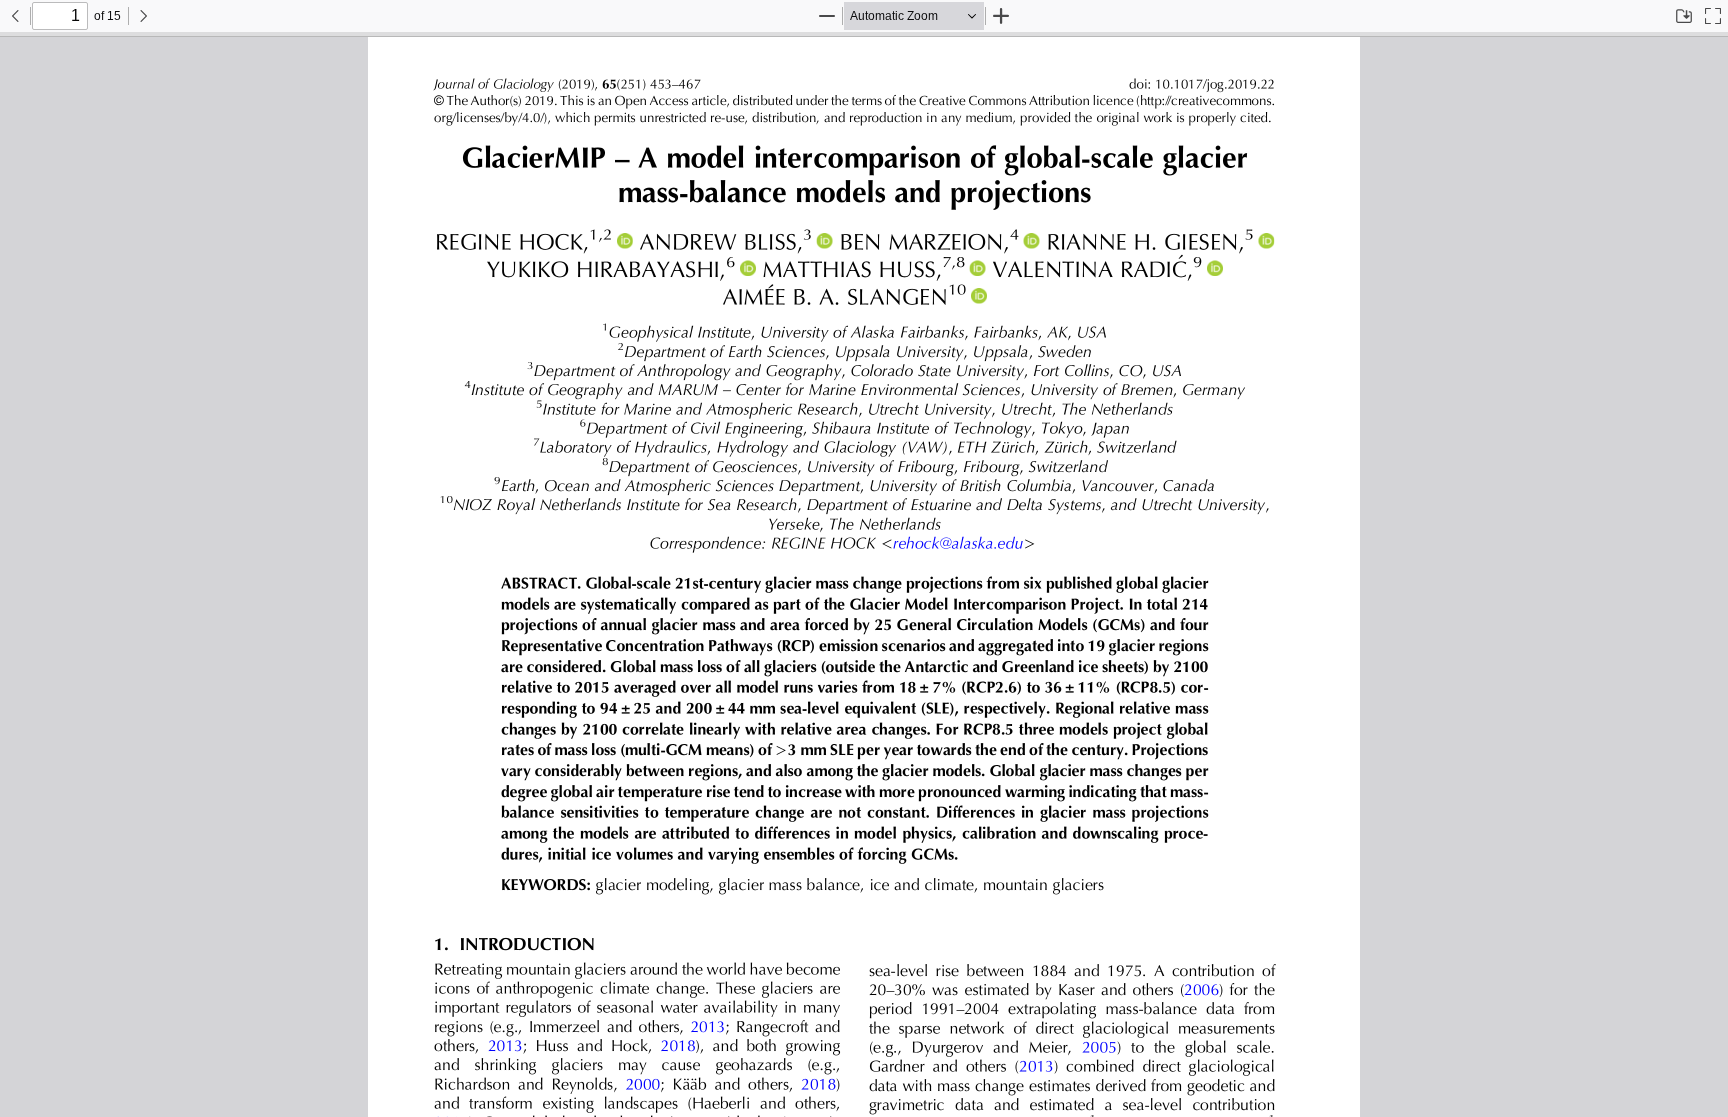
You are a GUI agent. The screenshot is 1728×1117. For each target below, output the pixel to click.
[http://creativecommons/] (1176, 100)
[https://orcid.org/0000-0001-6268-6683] (979, 296)
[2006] (1201, 991)
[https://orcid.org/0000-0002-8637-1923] (825, 241)
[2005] (1099, 1049)
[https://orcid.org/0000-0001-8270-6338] (1266, 241)
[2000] (642, 1085)
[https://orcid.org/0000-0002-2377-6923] (978, 268)
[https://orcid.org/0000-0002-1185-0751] (1215, 268)
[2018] (677, 1047)
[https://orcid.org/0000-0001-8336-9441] (625, 241)
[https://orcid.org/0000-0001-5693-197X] (748, 268)
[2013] (707, 1028)
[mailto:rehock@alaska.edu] (958, 545)
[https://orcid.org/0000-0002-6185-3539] (1031, 241)
